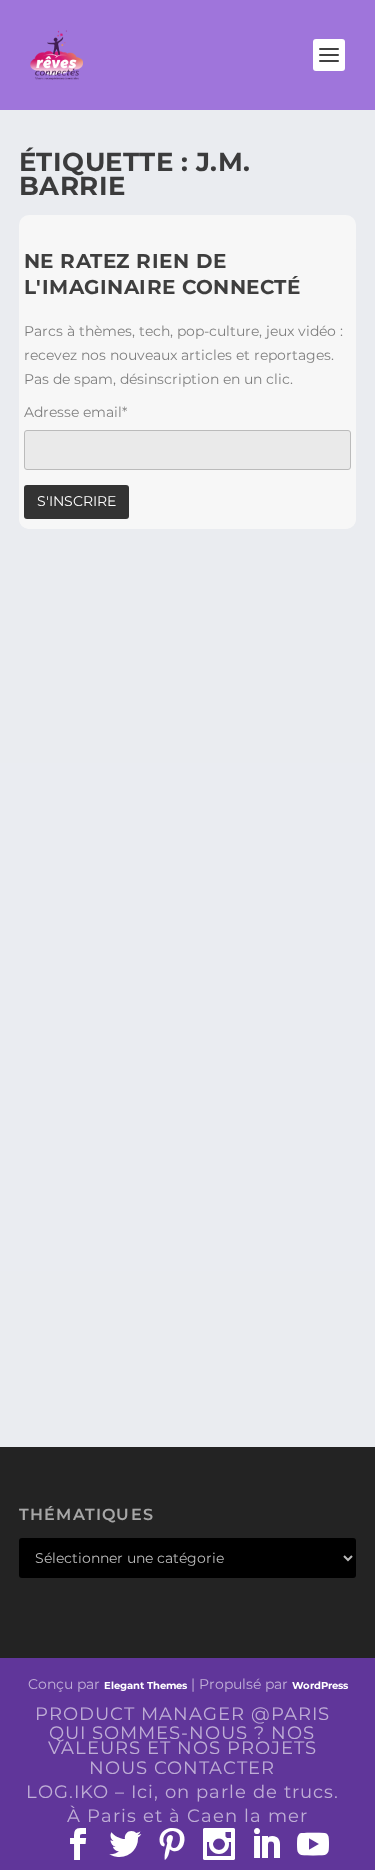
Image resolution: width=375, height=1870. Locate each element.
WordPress (320, 1685)
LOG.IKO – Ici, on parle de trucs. (182, 1792)
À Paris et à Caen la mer (187, 1816)
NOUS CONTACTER (182, 1768)
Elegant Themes (145, 1685)
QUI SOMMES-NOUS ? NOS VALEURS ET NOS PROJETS (182, 1740)
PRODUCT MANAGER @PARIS (182, 1714)
